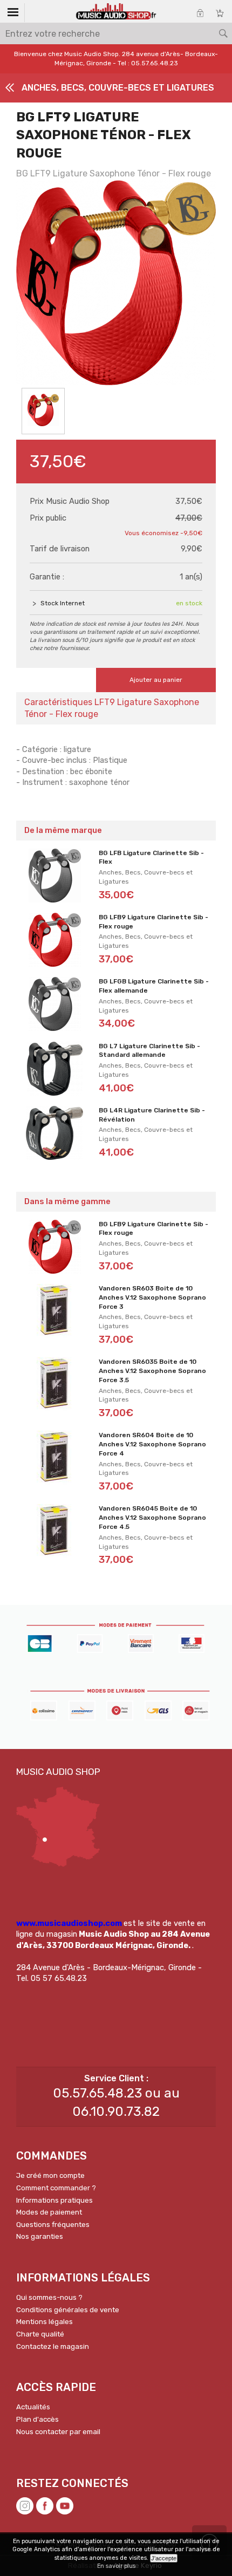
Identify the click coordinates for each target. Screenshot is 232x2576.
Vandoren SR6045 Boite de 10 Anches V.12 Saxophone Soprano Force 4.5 (152, 1518)
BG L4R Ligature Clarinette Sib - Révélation (152, 1115)
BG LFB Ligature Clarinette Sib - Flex (151, 857)
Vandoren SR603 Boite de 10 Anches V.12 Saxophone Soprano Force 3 (152, 1297)
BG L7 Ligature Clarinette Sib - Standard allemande (149, 1051)
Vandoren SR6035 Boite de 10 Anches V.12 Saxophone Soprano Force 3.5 (152, 1371)
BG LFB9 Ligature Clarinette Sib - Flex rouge (153, 922)
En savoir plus (116, 2566)
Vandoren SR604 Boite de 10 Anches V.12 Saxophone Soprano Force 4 (152, 1444)
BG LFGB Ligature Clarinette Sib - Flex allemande (154, 986)
